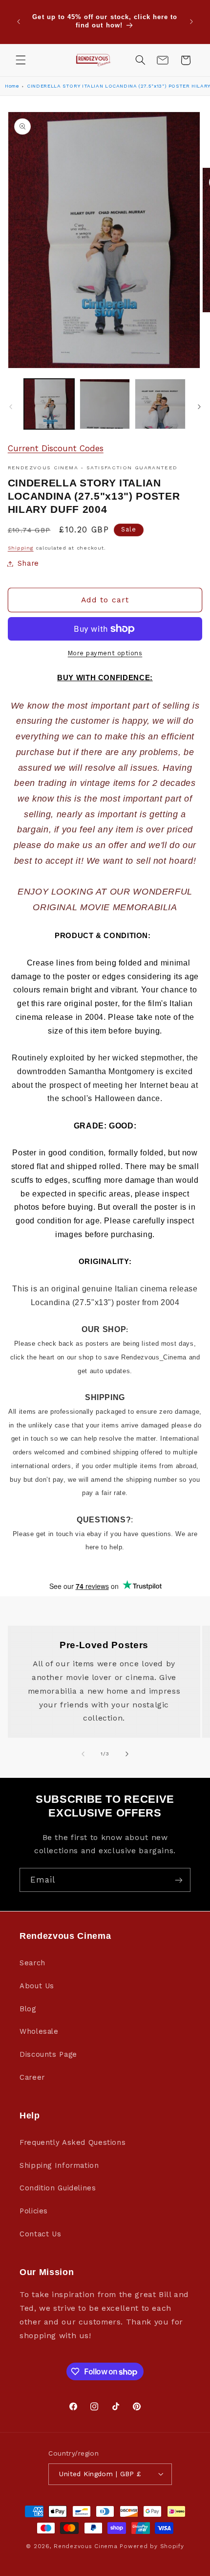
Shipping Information (59, 2165)
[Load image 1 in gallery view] (49, 404)
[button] (21, 60)
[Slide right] (199, 407)
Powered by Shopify (152, 2546)
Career (32, 2077)
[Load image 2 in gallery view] (105, 404)
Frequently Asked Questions (73, 2142)
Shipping (21, 548)
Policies (34, 2211)
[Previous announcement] (19, 22)
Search (32, 1963)
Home (12, 86)
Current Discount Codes (56, 448)
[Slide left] (11, 407)
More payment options (105, 653)
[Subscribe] (179, 1880)
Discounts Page (48, 2054)
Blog (28, 2009)
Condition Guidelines (58, 2188)
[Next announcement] (191, 22)
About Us (37, 1986)
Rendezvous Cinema (86, 2546)
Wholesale (39, 2031)
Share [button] (28, 563)
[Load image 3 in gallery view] (160, 404)
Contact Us (40, 2234)
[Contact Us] (163, 60)
